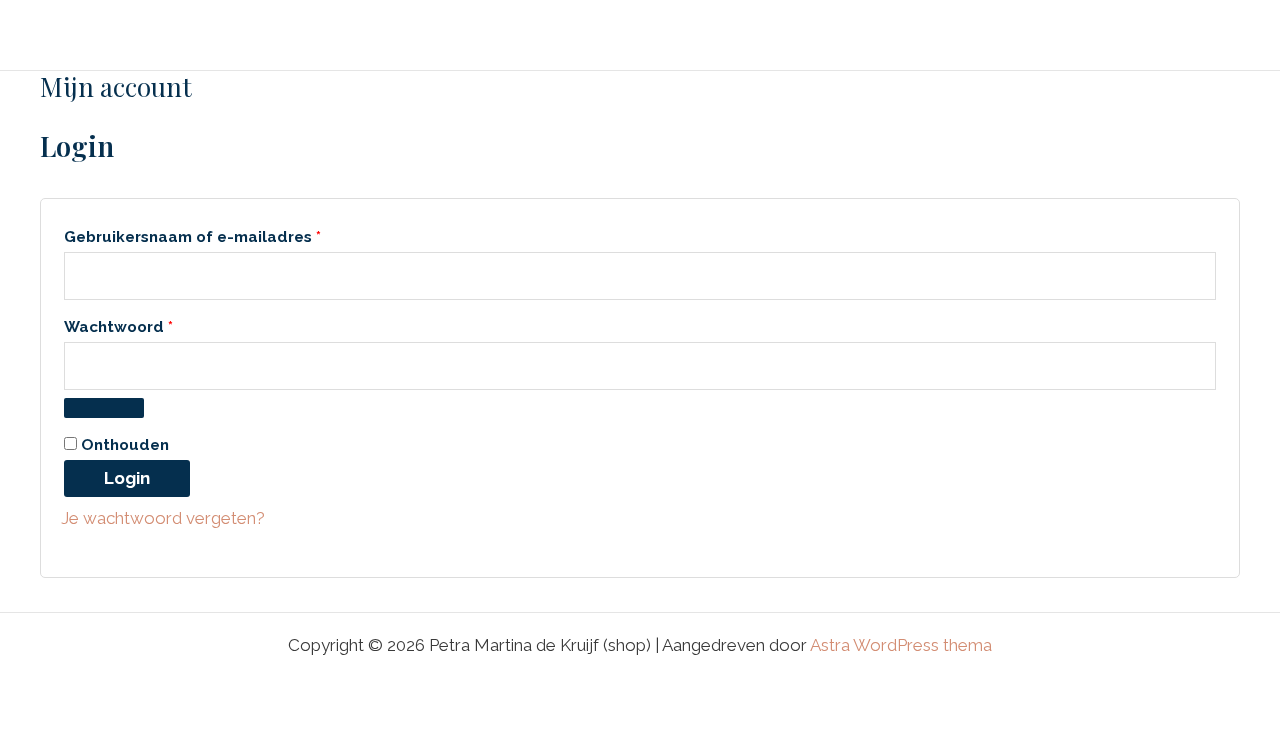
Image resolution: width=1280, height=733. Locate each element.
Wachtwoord (145, 324)
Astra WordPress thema (901, 645)
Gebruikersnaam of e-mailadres (219, 234)
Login (127, 478)
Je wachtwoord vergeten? (163, 518)
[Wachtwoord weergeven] (104, 408)
